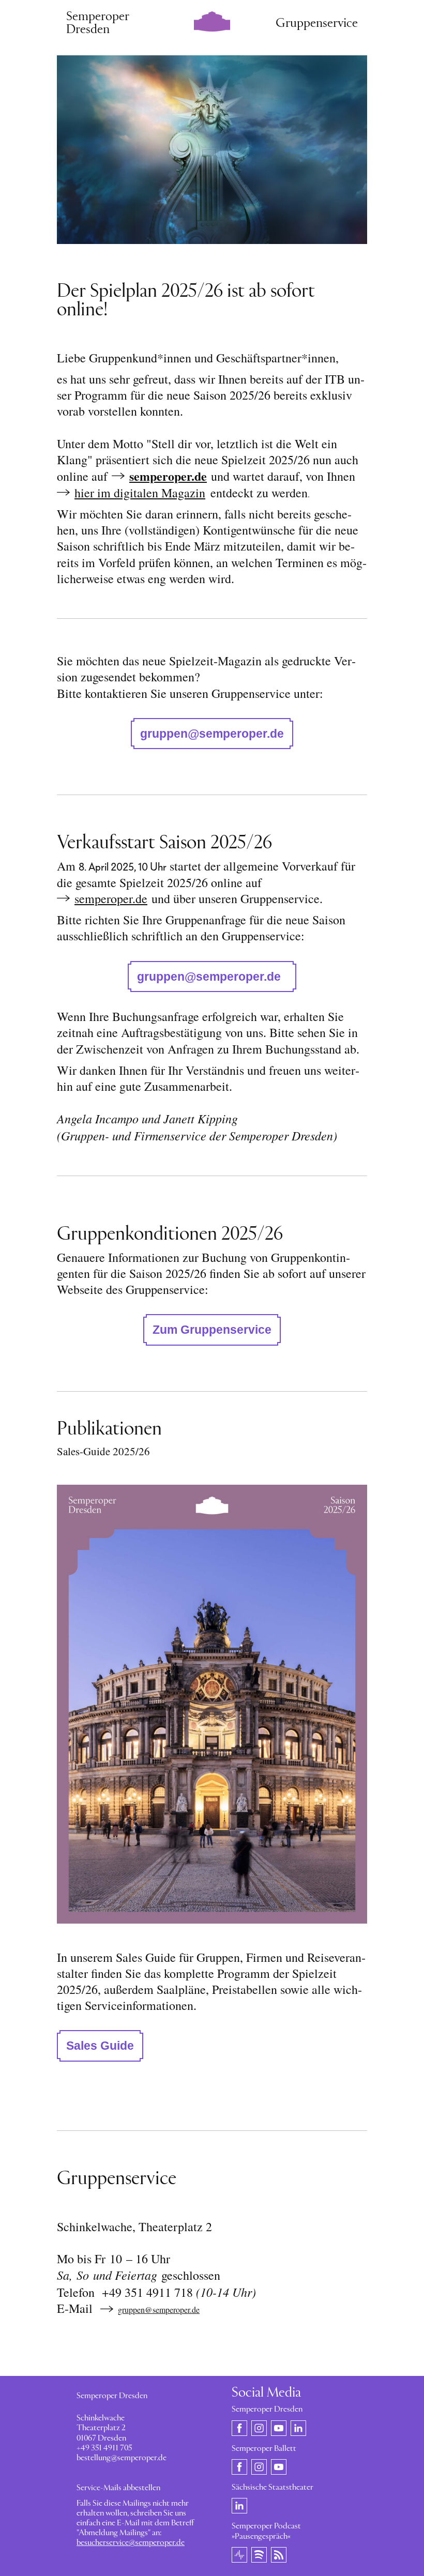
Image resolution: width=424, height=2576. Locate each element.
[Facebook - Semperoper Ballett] (239, 2466)
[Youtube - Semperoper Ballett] (279, 2466)
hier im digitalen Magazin (140, 493)
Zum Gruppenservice (212, 1330)
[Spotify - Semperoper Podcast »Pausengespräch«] (259, 2554)
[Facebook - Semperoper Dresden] (239, 2428)
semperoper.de (168, 476)
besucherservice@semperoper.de (131, 2543)
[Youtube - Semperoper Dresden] (279, 2428)
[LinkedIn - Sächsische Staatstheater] (239, 2506)
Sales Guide (100, 2046)
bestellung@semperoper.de (122, 2458)
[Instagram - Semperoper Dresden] (259, 2428)
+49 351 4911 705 (104, 2448)
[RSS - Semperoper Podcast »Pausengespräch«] (279, 2554)
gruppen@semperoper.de (212, 734)
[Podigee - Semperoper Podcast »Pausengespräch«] (239, 2554)
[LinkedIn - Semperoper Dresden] (298, 2428)
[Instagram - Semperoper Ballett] (259, 2466)
